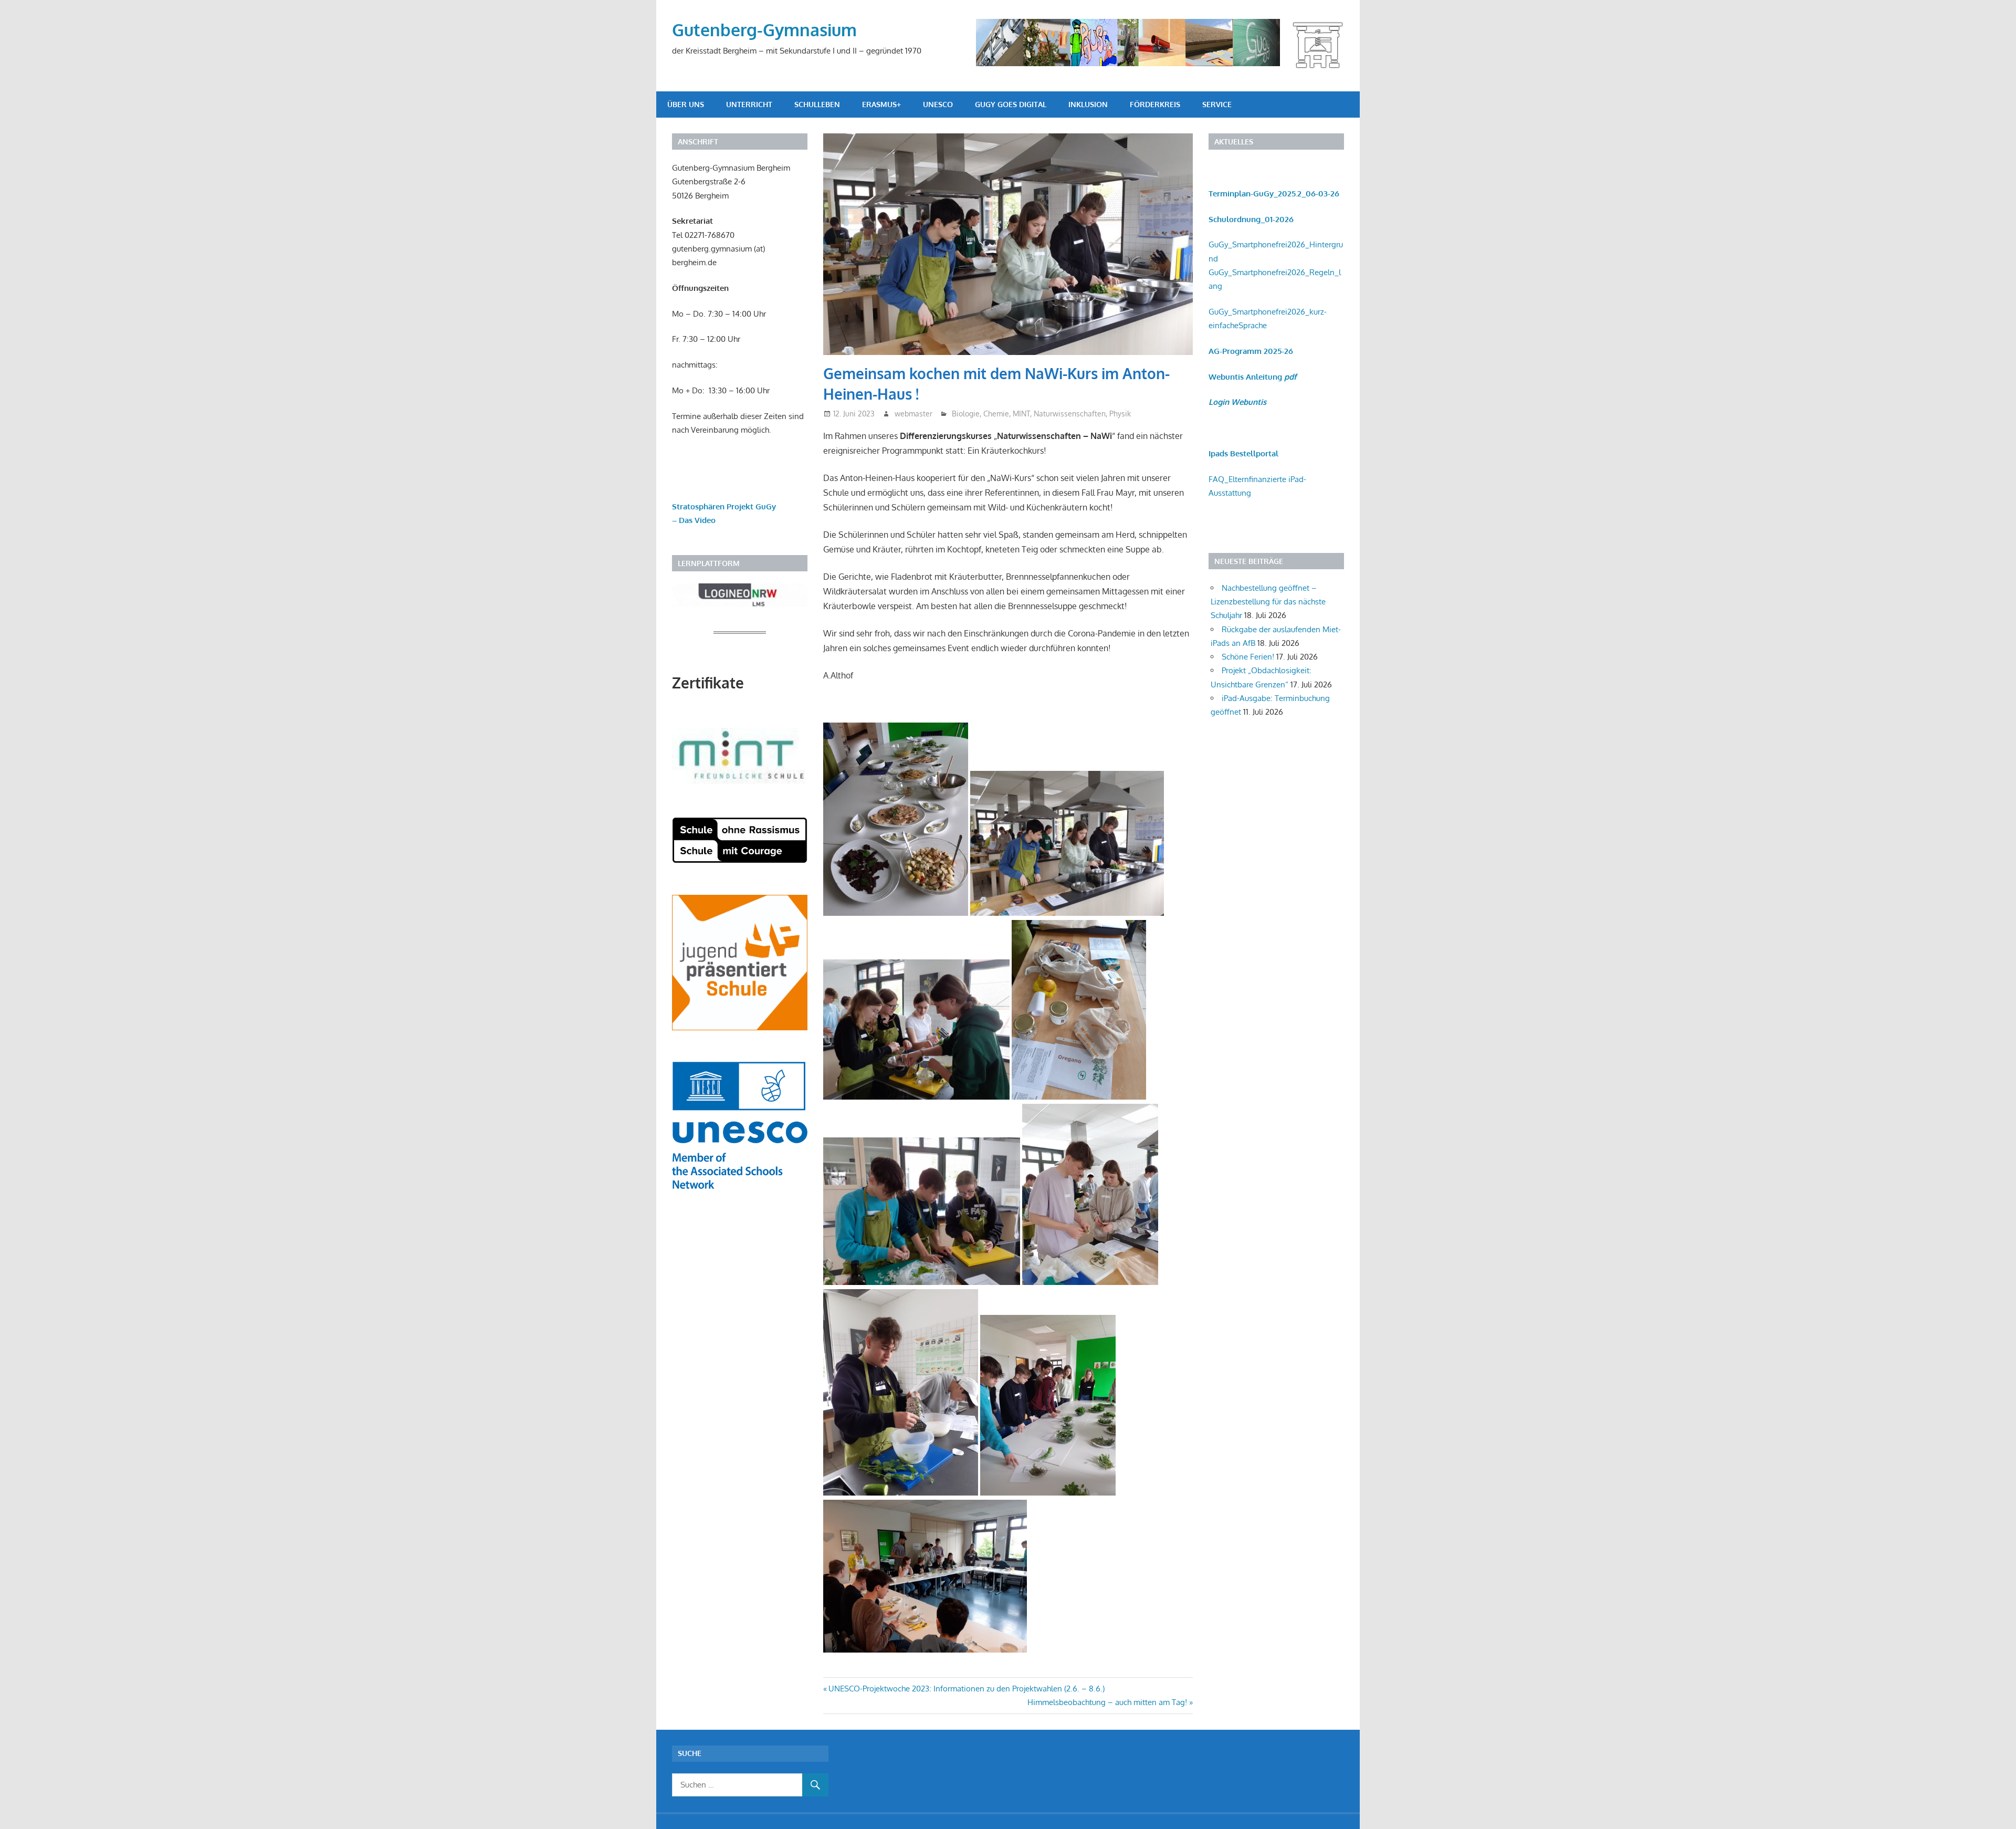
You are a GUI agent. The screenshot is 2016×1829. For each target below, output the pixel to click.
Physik (1120, 414)
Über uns (686, 104)
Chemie (996, 414)
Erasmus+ (881, 104)
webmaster (913, 414)
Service (1217, 104)
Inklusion (1088, 104)
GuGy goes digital (1011, 104)
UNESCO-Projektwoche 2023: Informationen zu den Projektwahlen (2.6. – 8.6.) (966, 1689)
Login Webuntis (1237, 402)
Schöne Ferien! (1248, 657)
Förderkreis (1155, 104)
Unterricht (749, 104)
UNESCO (938, 104)
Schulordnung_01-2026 (1251, 219)
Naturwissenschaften (1070, 414)
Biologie (966, 414)
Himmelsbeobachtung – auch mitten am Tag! (1107, 1702)
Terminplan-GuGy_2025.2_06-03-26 (1274, 194)
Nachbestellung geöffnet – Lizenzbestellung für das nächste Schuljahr (1268, 602)
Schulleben (817, 104)
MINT (1021, 414)
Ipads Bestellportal (1243, 453)
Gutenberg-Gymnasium (764, 30)
